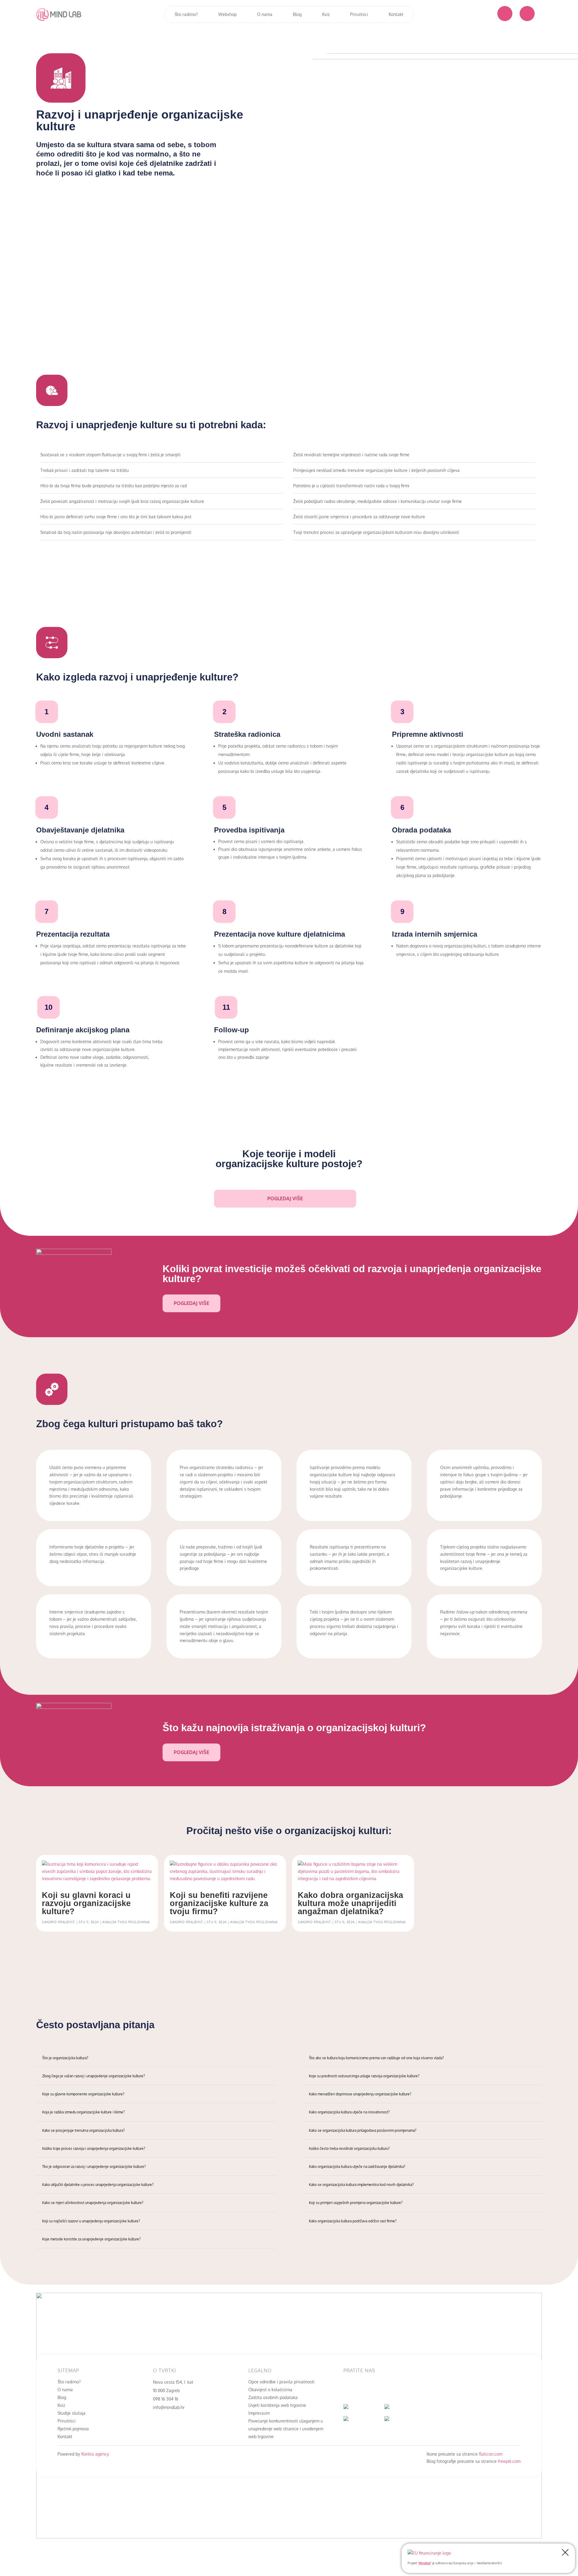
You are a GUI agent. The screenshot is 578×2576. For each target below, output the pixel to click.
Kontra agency (94, 2454)
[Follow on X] (384, 2390)
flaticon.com (491, 2454)
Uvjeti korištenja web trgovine (277, 2405)
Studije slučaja (71, 2413)
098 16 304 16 (166, 2399)
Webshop (227, 14)
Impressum (259, 2413)
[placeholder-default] (505, 19)
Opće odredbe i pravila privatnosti (281, 2382)
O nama (265, 14)
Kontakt (396, 14)
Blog (297, 14)
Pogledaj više (285, 1198)
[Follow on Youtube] (396, 2390)
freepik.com (509, 2461)
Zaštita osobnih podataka (273, 2397)
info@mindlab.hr (169, 2407)
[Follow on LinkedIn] (360, 2390)
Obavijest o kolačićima (270, 2390)
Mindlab (425, 2563)
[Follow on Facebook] (348, 2390)
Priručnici (359, 14)
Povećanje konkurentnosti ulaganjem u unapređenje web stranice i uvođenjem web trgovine (286, 2429)
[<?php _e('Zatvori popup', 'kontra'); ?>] (565, 2553)
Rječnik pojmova (73, 2429)
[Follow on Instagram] (372, 2390)
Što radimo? (186, 14)
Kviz (326, 14)
